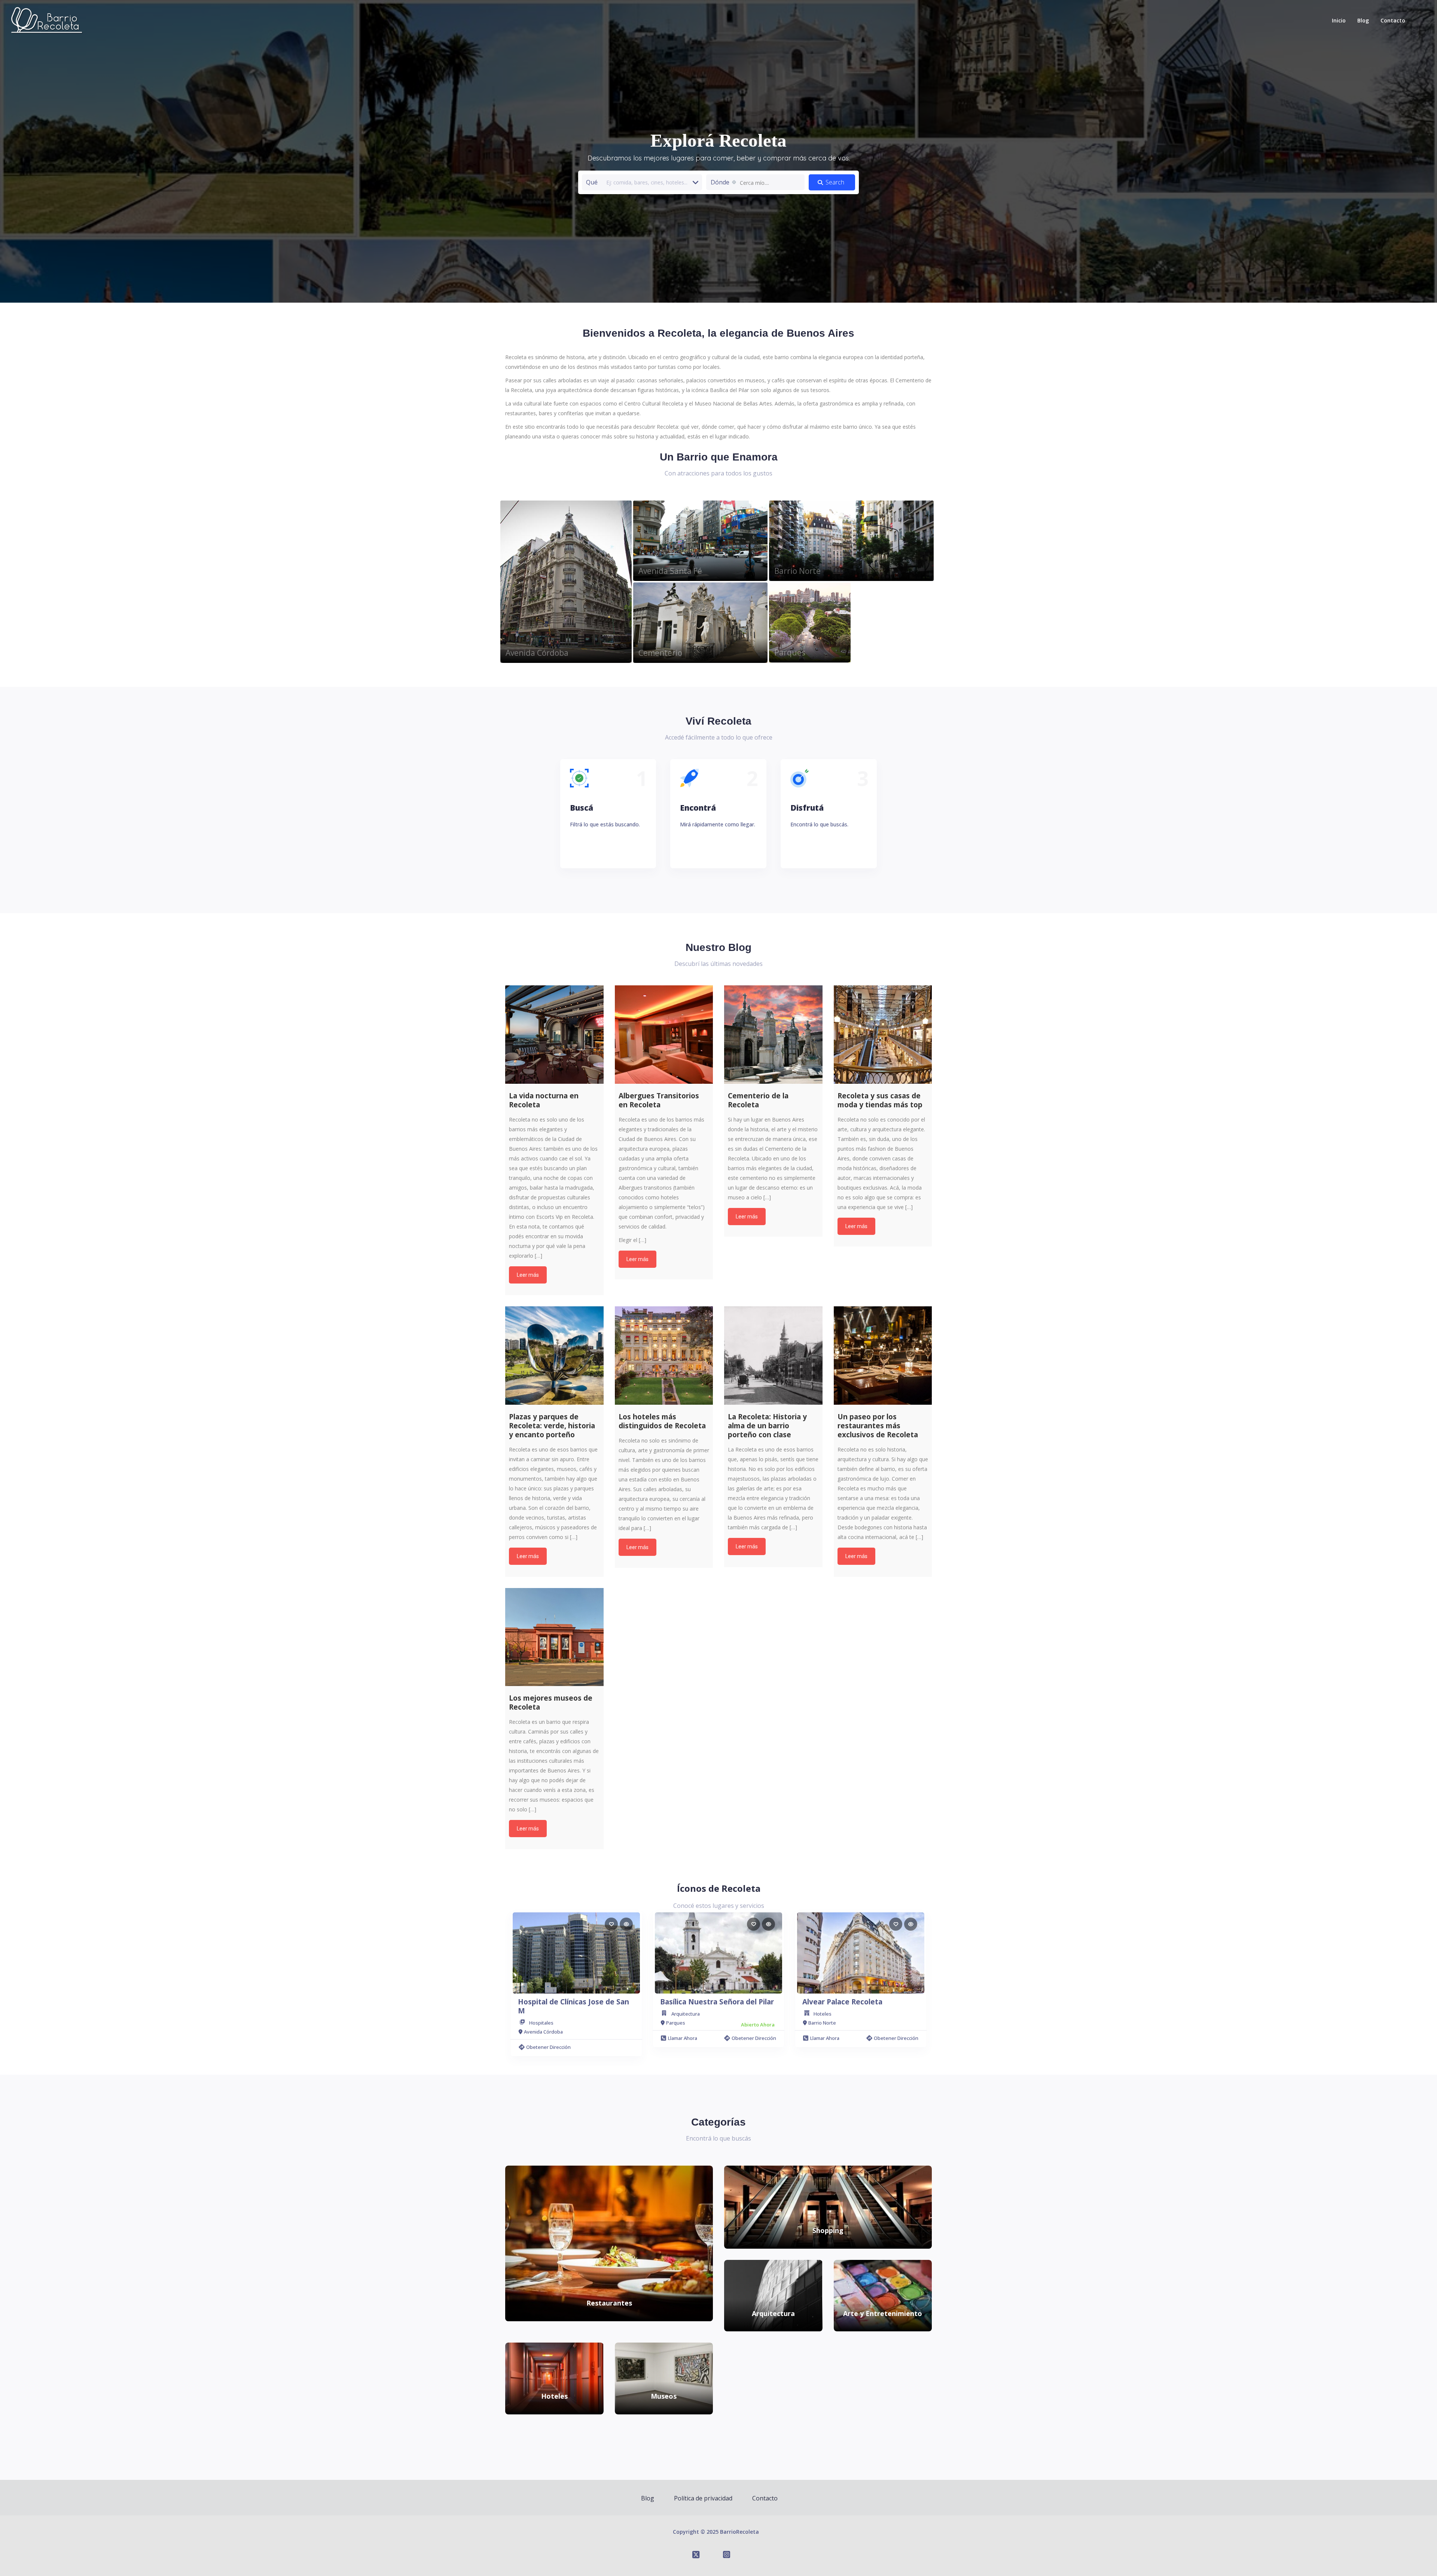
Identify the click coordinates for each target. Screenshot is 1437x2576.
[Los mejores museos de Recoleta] (554, 1637)
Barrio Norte (797, 571)
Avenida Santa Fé (670, 571)
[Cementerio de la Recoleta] (773, 1035)
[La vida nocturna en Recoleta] (554, 1035)
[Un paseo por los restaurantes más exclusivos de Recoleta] (883, 1356)
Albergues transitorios (645, 1188)
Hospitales (541, 2023)
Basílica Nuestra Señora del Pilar (717, 2002)
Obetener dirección (548, 2047)
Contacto (1393, 20)
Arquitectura (686, 2014)
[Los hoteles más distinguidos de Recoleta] (664, 1356)
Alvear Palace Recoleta (842, 2002)
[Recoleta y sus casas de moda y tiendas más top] (883, 1035)
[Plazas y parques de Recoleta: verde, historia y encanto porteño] (554, 1356)
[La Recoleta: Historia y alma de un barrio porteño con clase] (773, 1356)
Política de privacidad (703, 2498)
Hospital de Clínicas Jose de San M (573, 2006)
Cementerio (660, 653)
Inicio (1339, 20)
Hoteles (823, 2014)
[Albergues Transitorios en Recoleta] (664, 1035)
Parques (790, 652)
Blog (1363, 20)
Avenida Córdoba (537, 653)
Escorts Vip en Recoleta (565, 1217)
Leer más (528, 1275)
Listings (566, 599)
